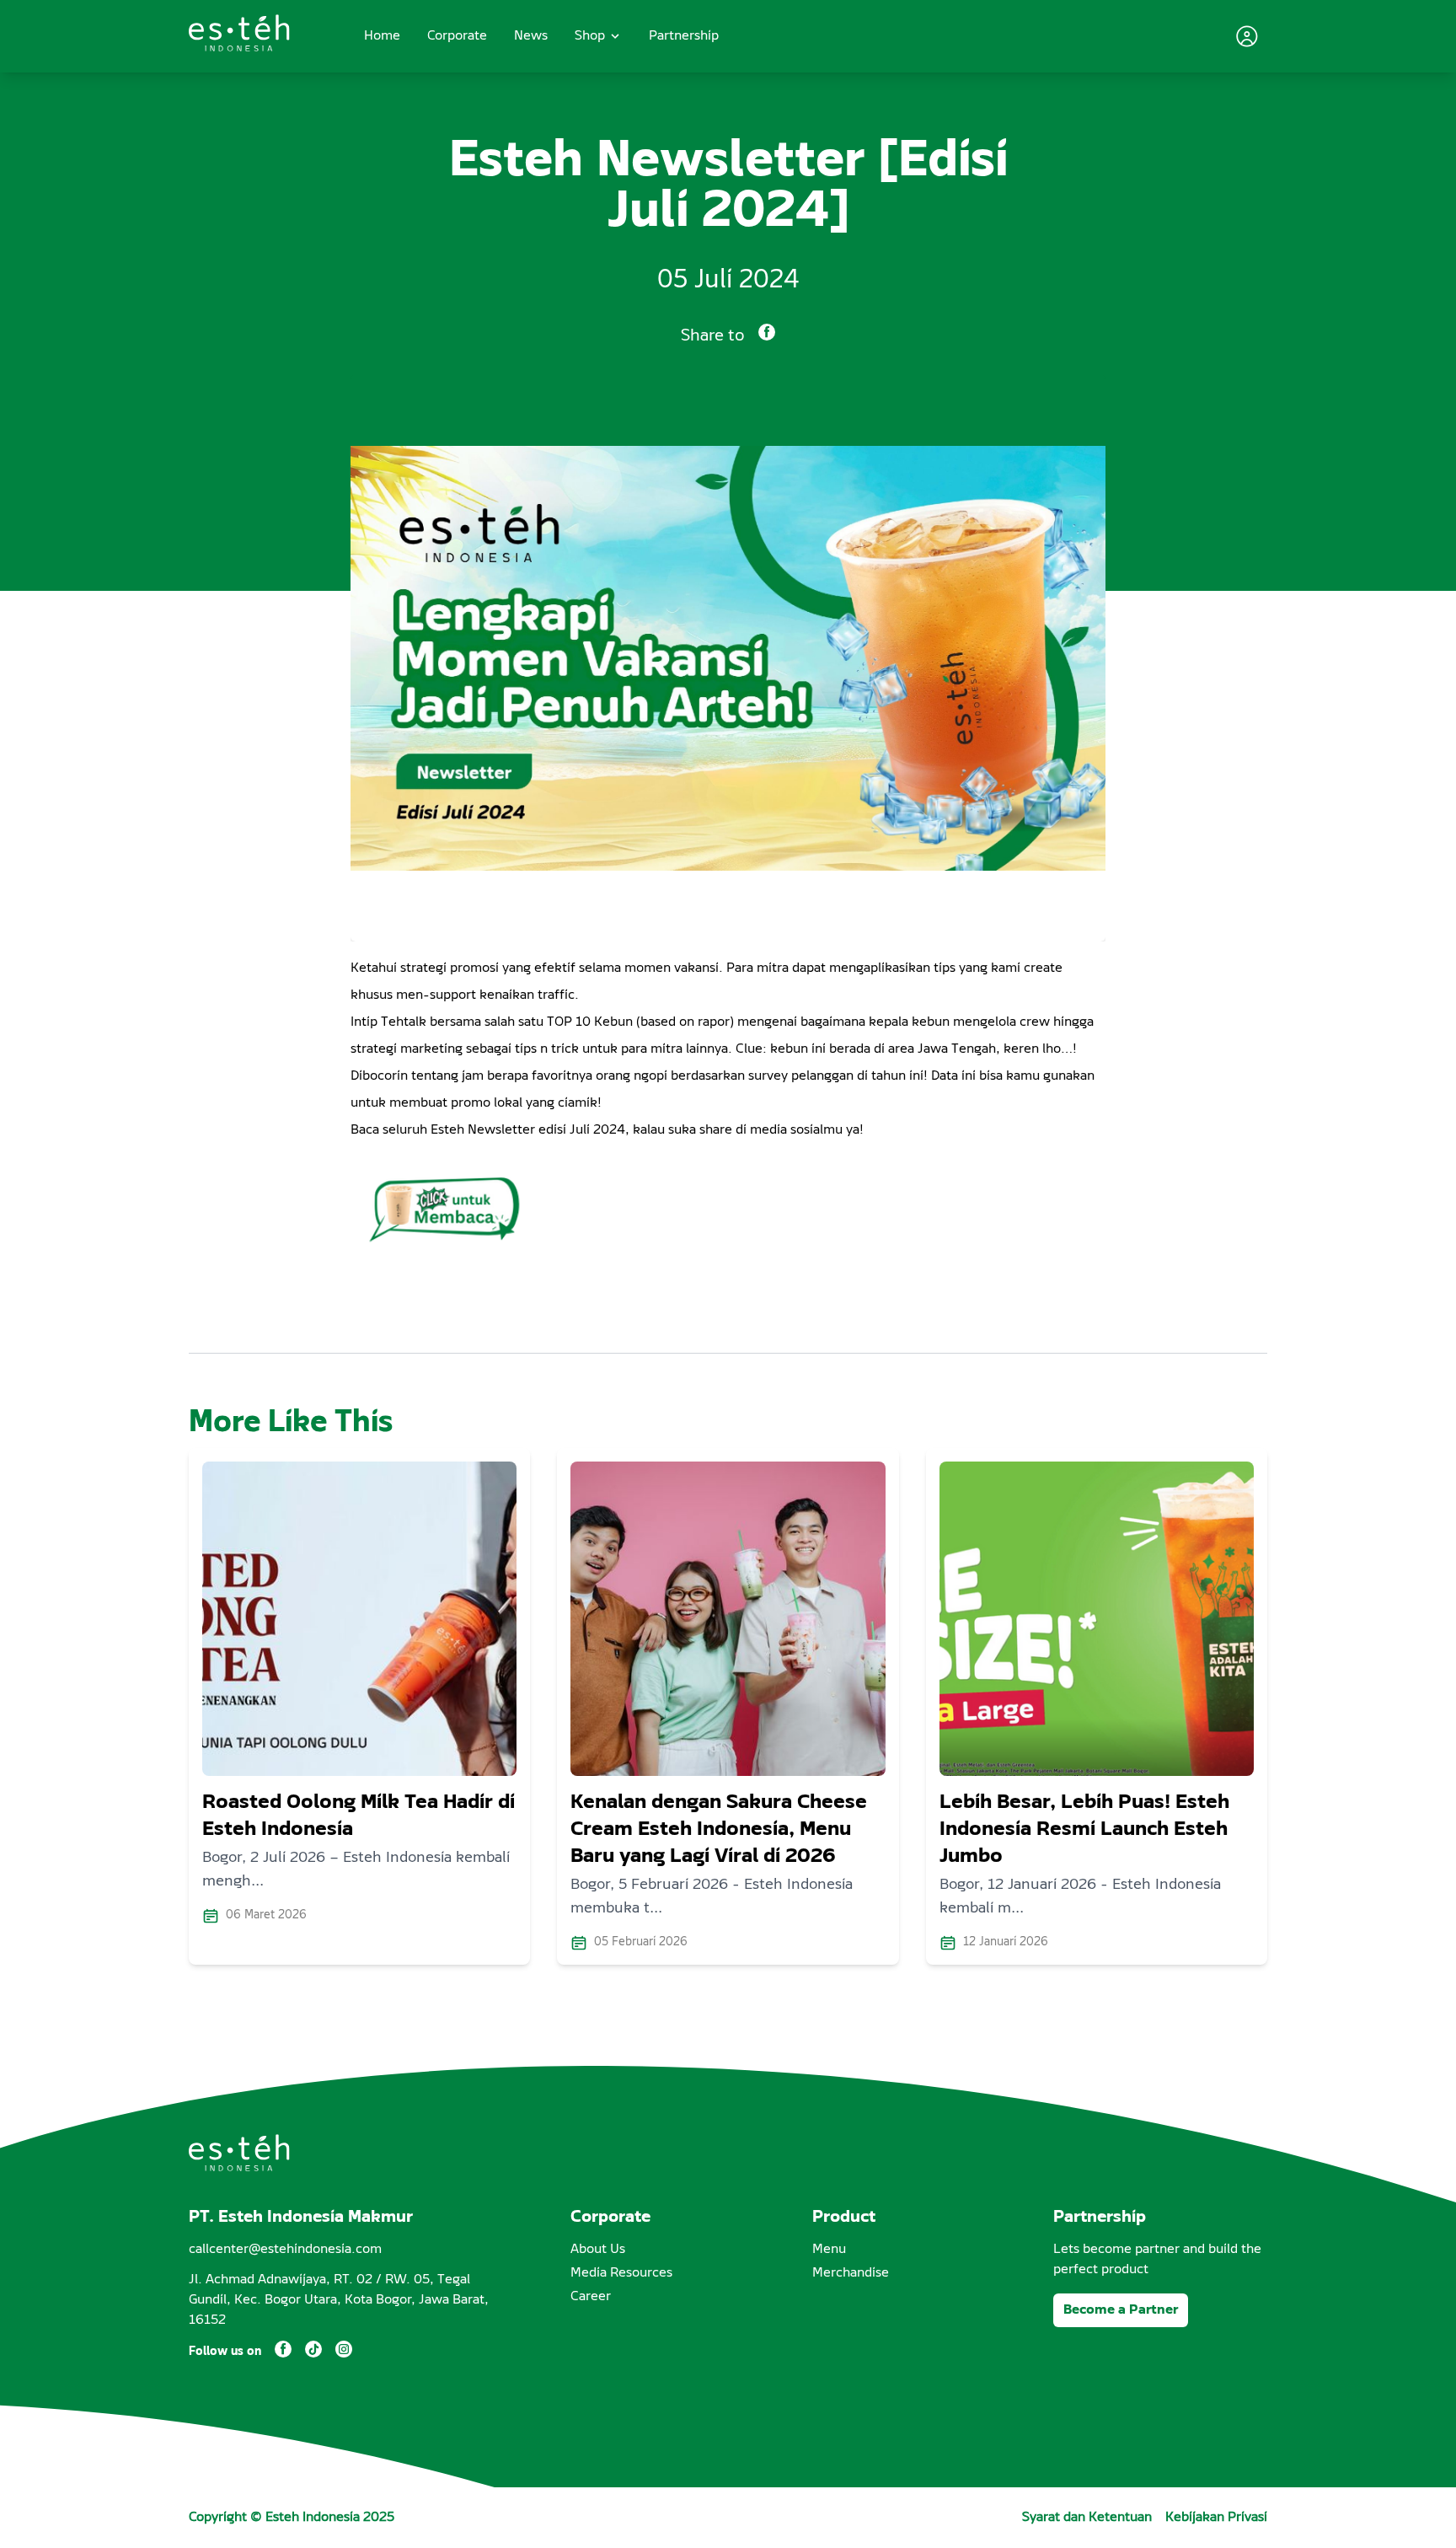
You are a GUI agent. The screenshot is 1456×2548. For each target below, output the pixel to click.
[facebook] (767, 336)
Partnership (684, 36)
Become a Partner (1121, 2310)
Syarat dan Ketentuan (1087, 2518)
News (531, 36)
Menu (829, 2250)
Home (382, 36)
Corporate (457, 36)
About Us (598, 2250)
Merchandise (851, 2273)
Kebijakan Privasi (1216, 2518)
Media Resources (621, 2273)
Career (591, 2297)
